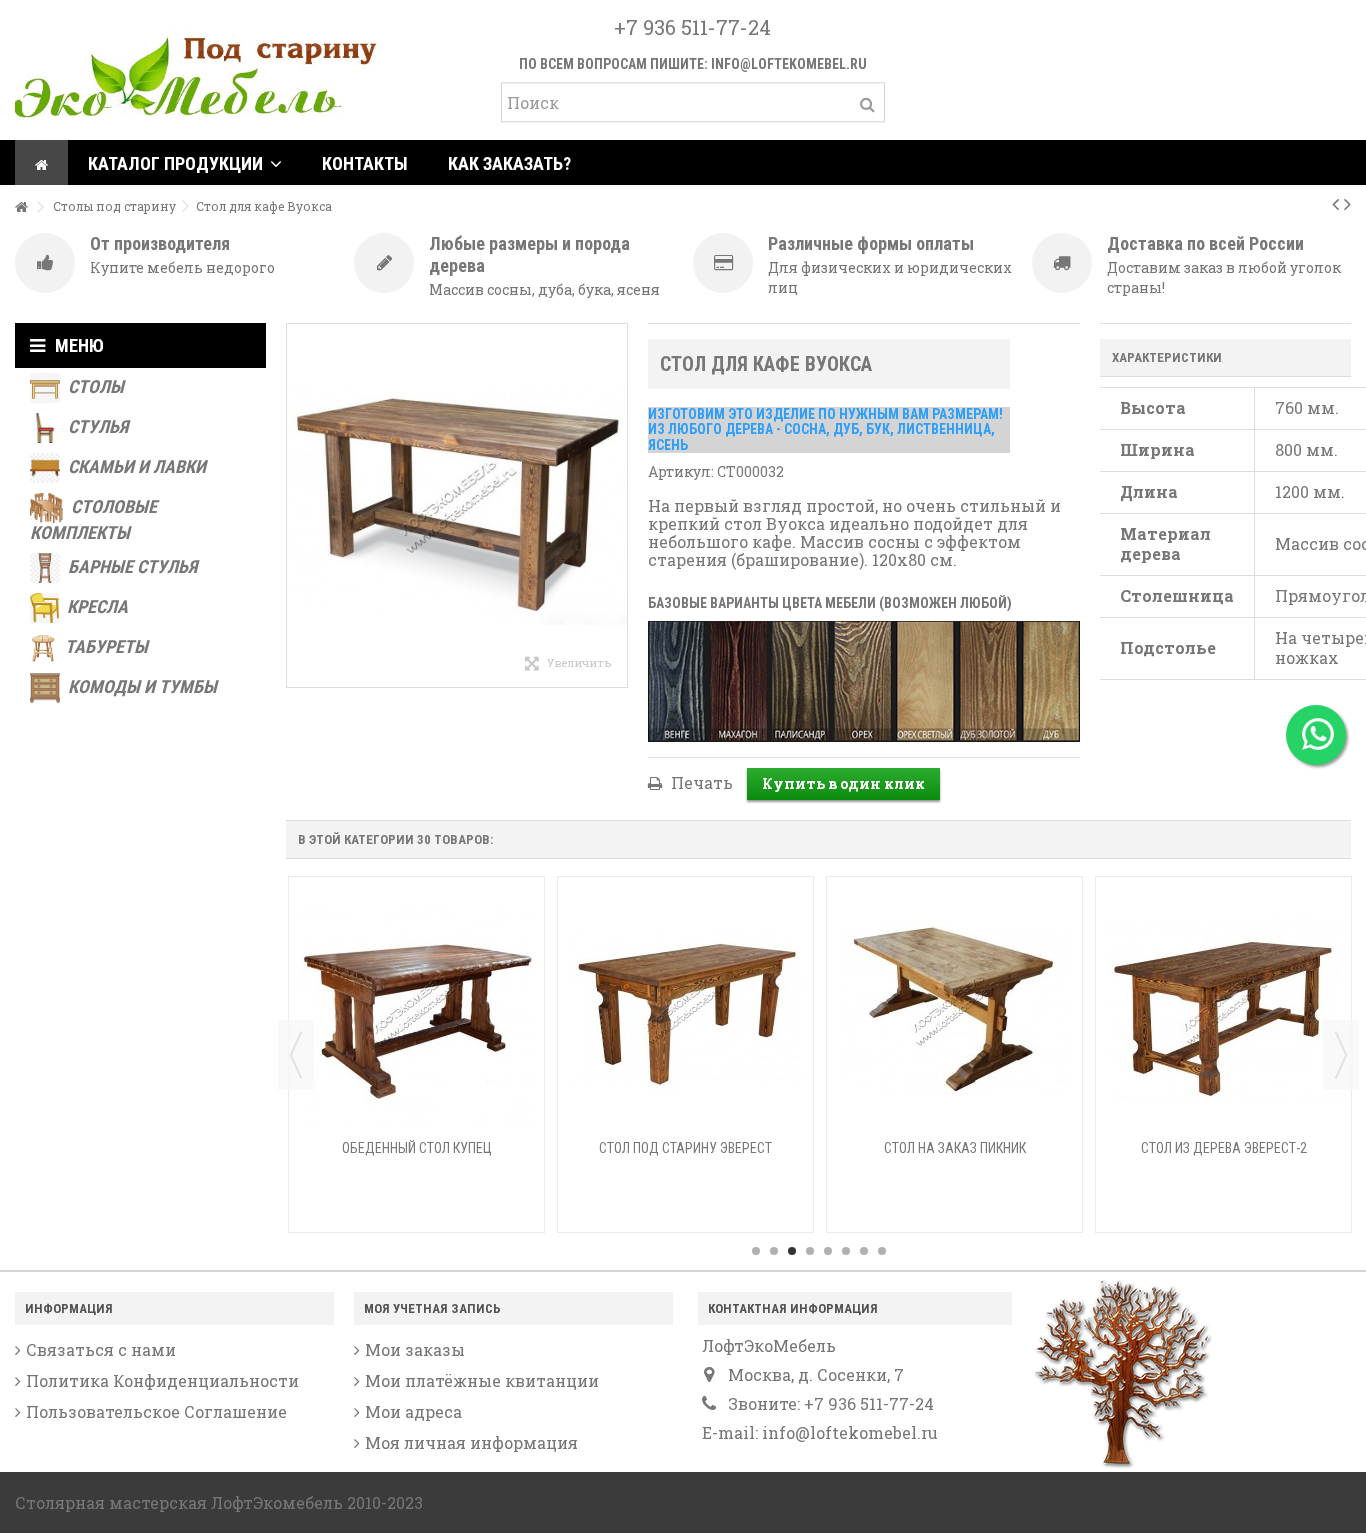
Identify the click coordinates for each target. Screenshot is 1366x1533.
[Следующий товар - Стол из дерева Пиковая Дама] (1347, 203)
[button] (185, 162)
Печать (700, 782)
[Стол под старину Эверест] (685, 1010)
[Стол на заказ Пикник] (954, 1010)
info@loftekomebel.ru (789, 64)
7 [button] (864, 1251)
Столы (94, 386)
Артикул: (681, 471)
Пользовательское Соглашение (156, 1412)
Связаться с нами (101, 1350)
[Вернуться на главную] (21, 207)
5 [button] (828, 1251)
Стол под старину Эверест (685, 1148)
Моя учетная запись (432, 1308)
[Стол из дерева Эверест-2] (1223, 1010)
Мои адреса (413, 1412)
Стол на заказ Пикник (955, 1148)
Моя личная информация (471, 1443)
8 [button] (882, 1251)
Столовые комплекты (93, 519)
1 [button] (756, 1251)
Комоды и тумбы (140, 686)
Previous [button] (296, 1055)
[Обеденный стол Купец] (416, 1010)
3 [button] (792, 1251)
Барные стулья (130, 566)
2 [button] (774, 1251)
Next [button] (1341, 1055)
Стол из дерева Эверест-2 (1224, 1148)
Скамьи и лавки (135, 466)
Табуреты (104, 646)
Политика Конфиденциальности (162, 1381)
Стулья (96, 426)
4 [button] (810, 1251)
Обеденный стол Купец (417, 1148)
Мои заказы (415, 1350)
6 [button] (846, 1251)
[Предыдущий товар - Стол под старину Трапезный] (1335, 203)
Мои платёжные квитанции (482, 1381)
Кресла (95, 606)
